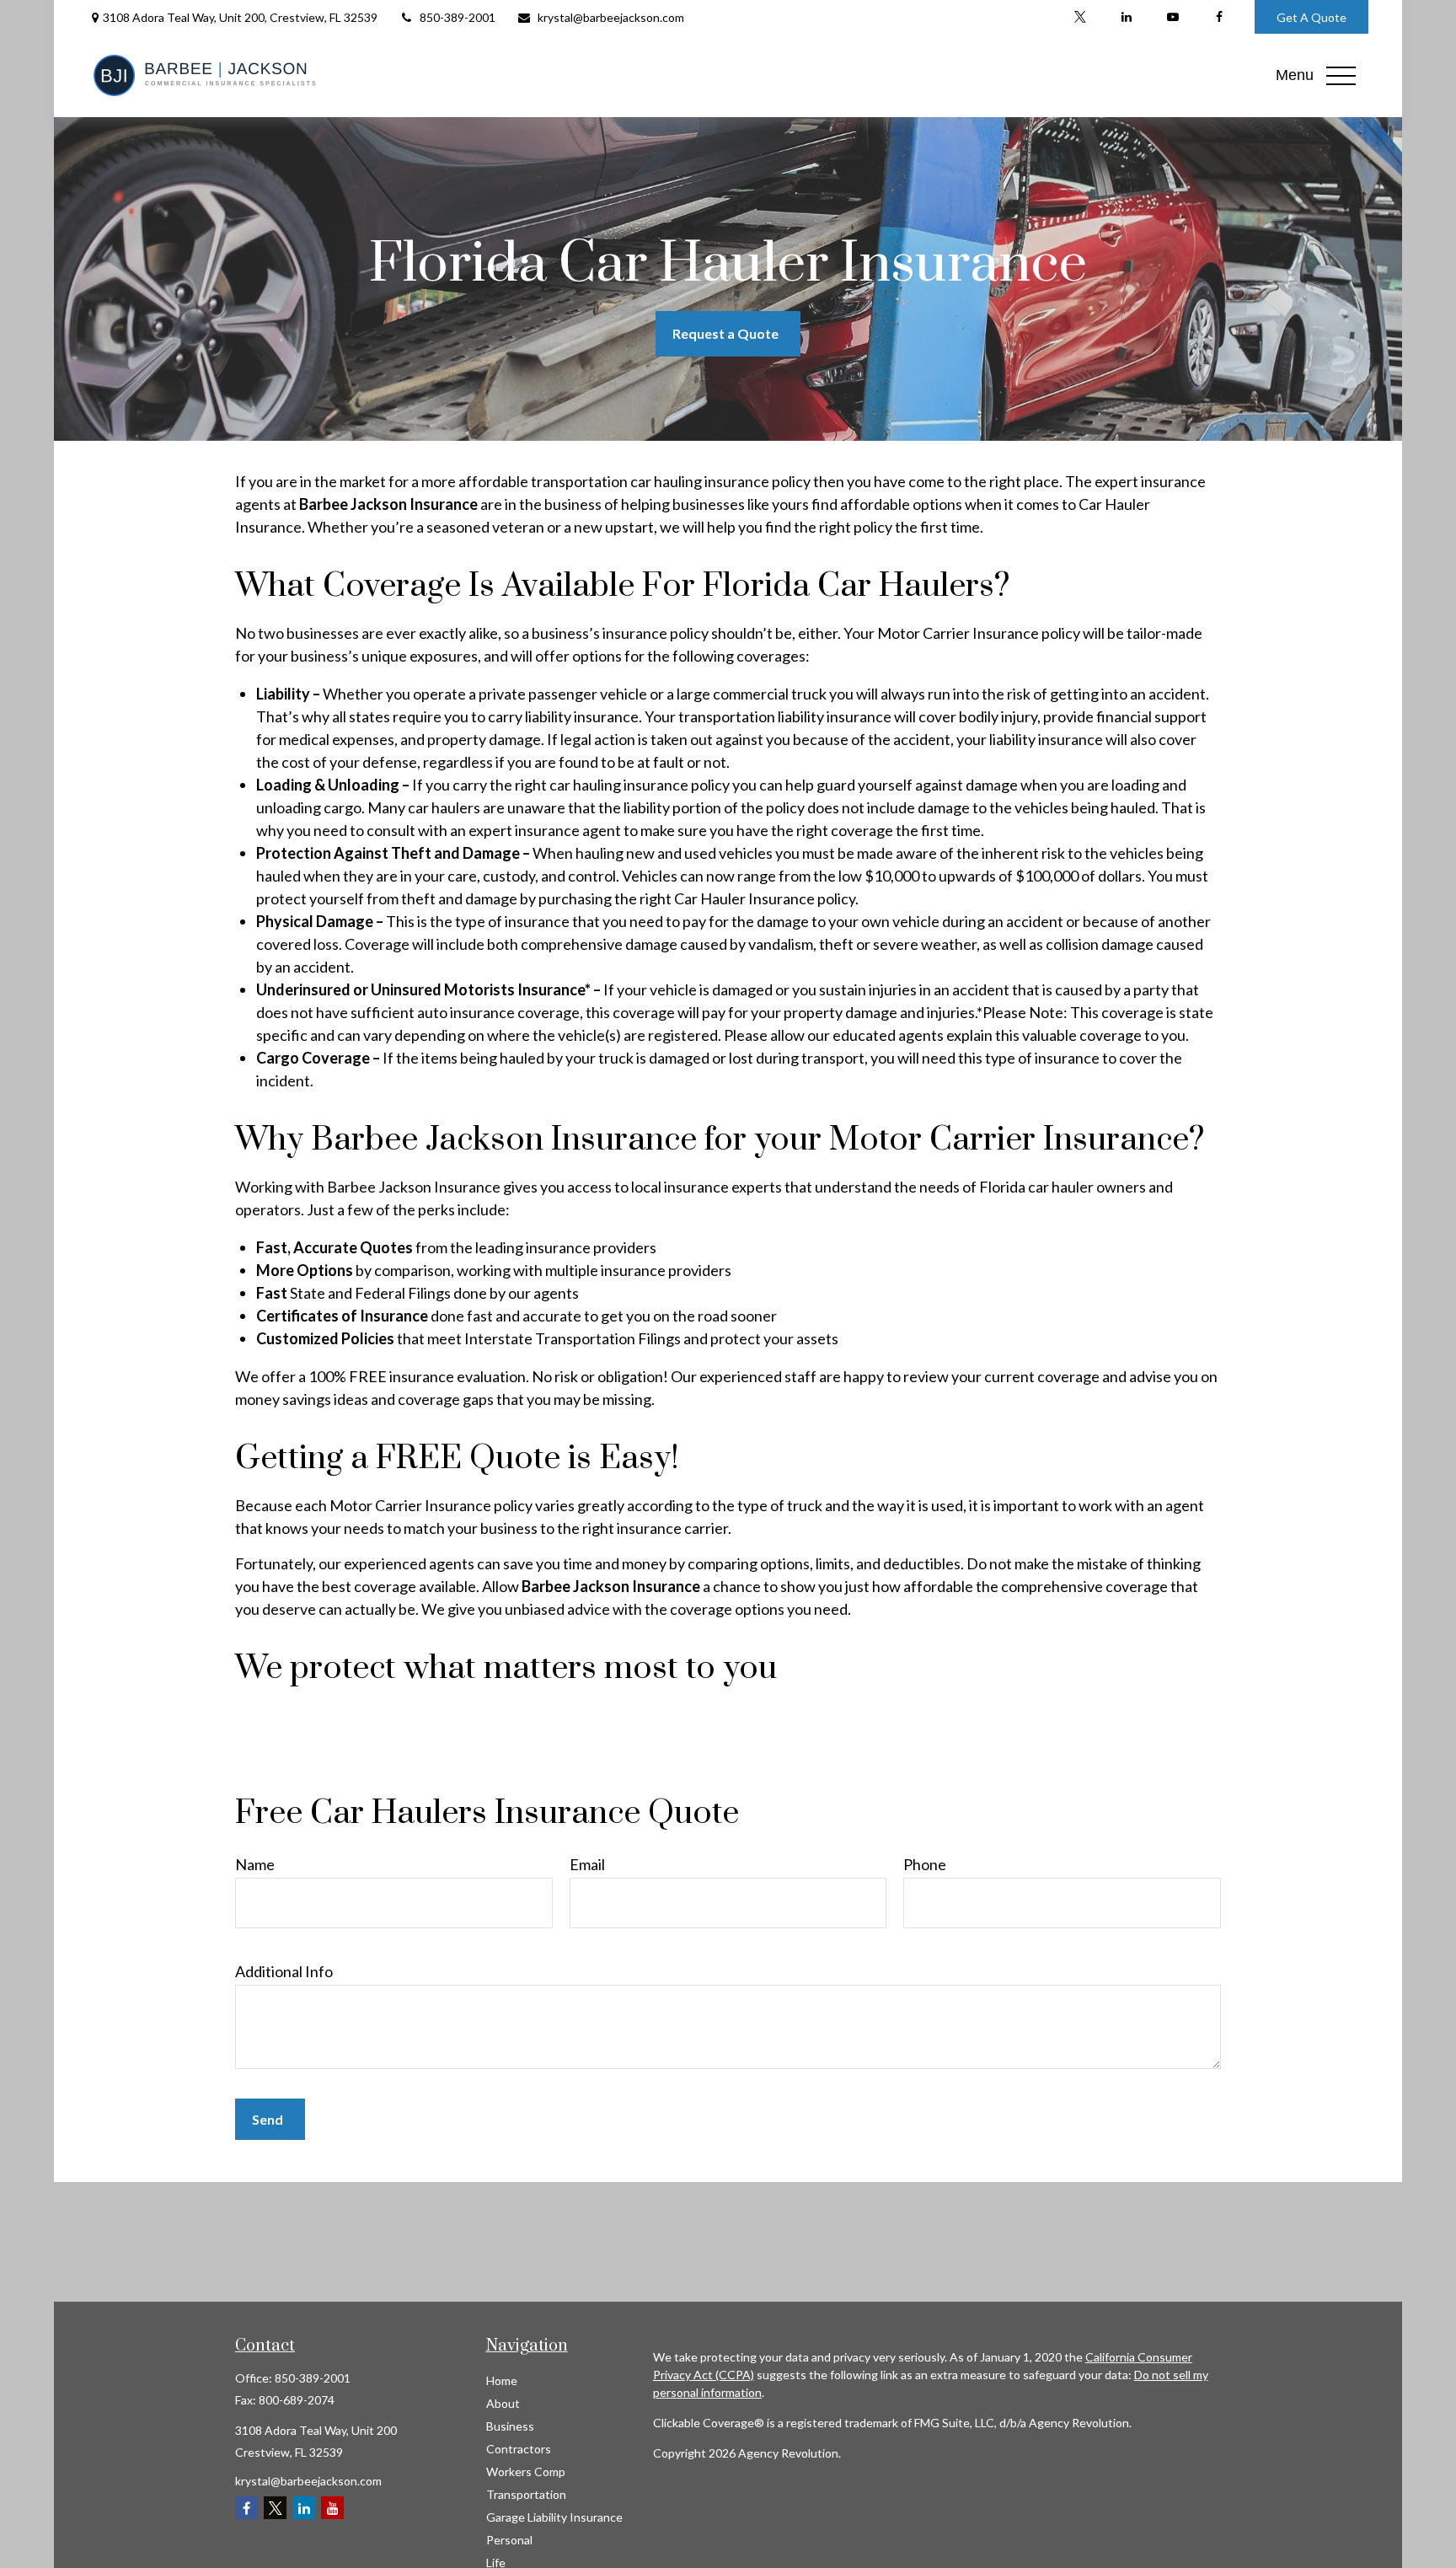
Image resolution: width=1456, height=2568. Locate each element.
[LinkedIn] (1126, 17)
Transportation (526, 2494)
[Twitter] (1080, 17)
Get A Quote (1311, 17)
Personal (509, 2540)
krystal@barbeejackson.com (611, 17)
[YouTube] (1172, 17)
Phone (925, 1864)
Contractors (519, 2449)
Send (268, 2119)
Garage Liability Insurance (554, 2517)
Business (510, 2426)
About (503, 2403)
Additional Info (284, 1971)
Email (587, 1864)
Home (502, 2380)
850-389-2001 (458, 17)
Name (255, 1864)
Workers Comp (526, 2471)
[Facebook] (1219, 17)
